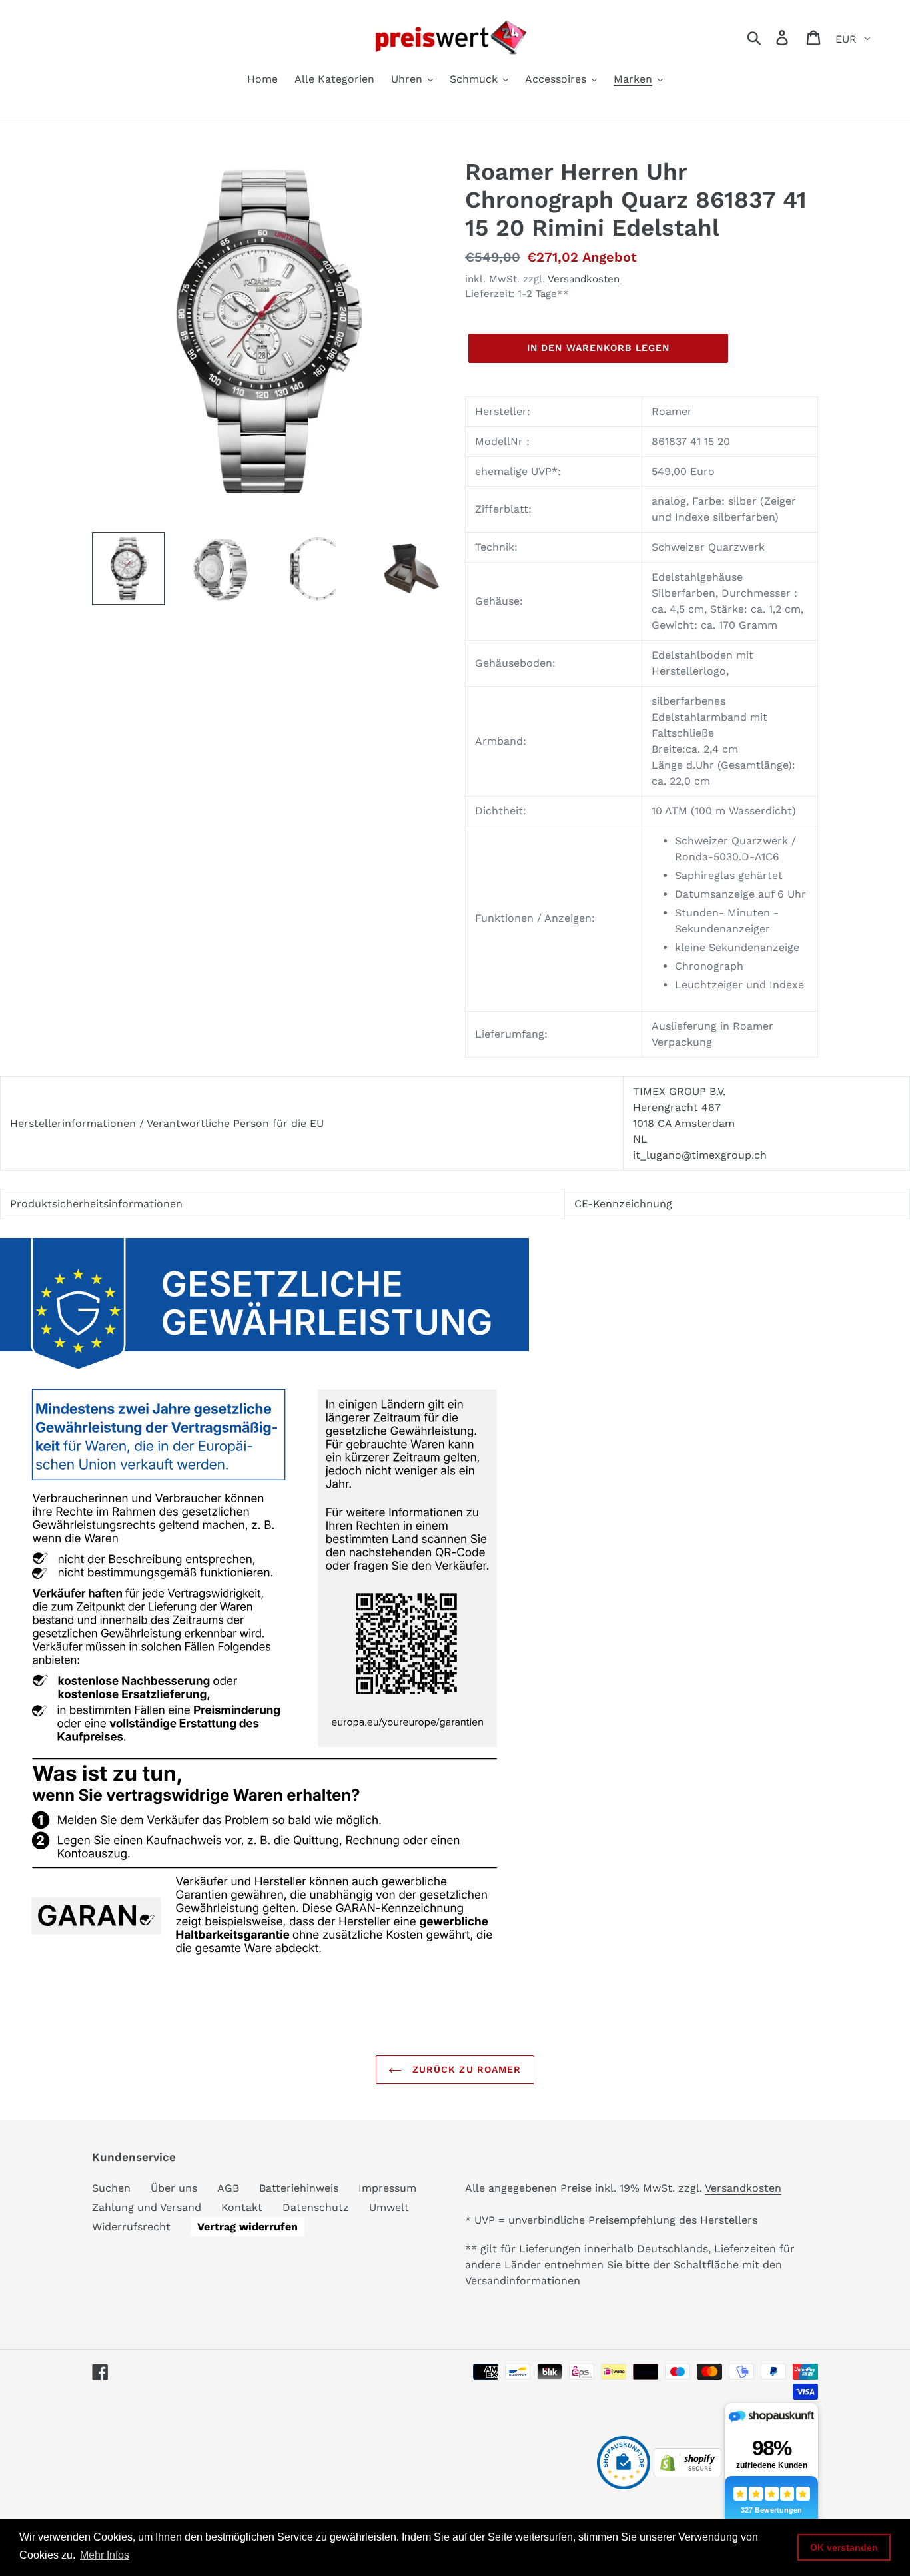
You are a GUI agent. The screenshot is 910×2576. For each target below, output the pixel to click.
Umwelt (389, 2207)
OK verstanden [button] (844, 2547)
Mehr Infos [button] (105, 2555)
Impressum (387, 2188)
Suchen (111, 2188)
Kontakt (242, 2207)
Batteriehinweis (299, 2188)
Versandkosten (584, 279)
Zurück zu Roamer (465, 2069)
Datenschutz (316, 2207)
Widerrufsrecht (131, 2227)
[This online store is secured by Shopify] (687, 2474)
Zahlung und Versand (147, 2207)
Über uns (174, 2188)
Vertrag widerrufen (247, 2227)
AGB (228, 2188)
